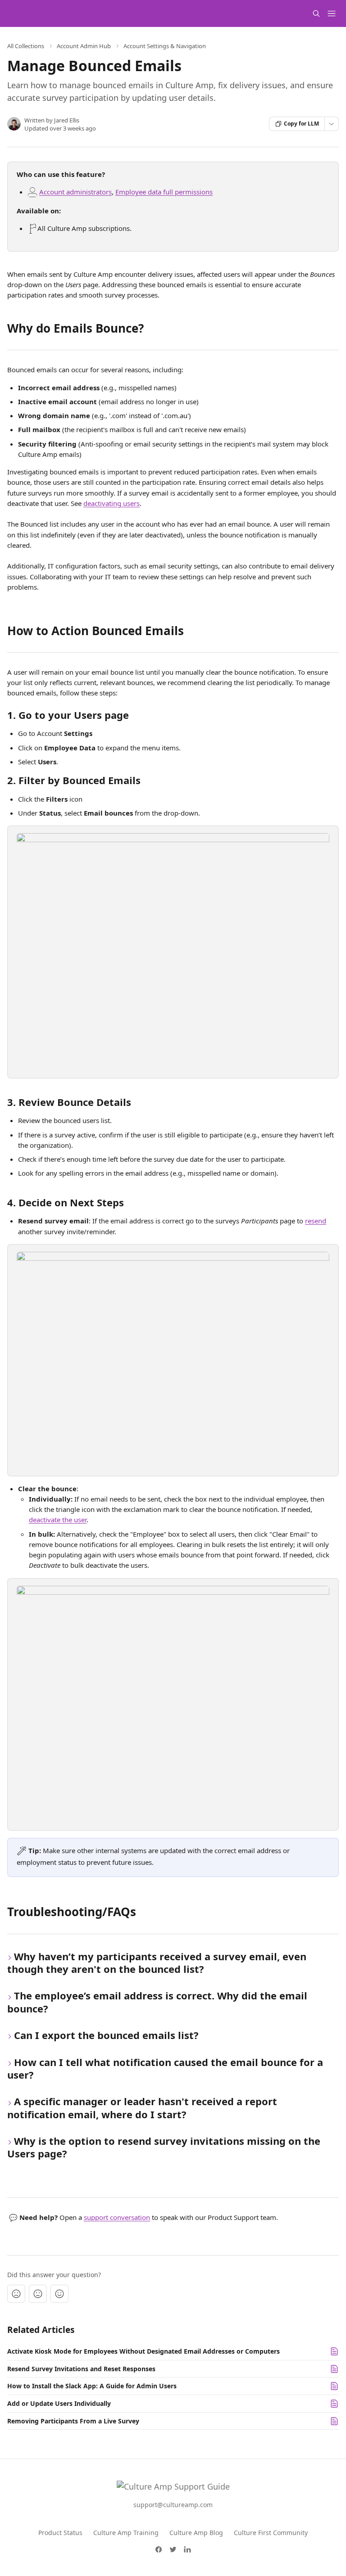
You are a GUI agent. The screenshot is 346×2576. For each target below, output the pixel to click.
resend (316, 1221)
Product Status (60, 2533)
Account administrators (75, 192)
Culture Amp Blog (196, 2533)
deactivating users (112, 503)
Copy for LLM (301, 124)
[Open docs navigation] (332, 14)
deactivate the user (58, 1520)
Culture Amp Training (126, 2533)
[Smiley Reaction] (59, 2294)
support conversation (117, 2217)
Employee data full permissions (164, 192)
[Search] (316, 14)
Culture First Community (271, 2533)
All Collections (26, 46)
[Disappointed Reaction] (16, 2294)
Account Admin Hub (84, 46)
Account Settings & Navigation (165, 46)
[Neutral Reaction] (38, 2294)
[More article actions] (332, 124)
